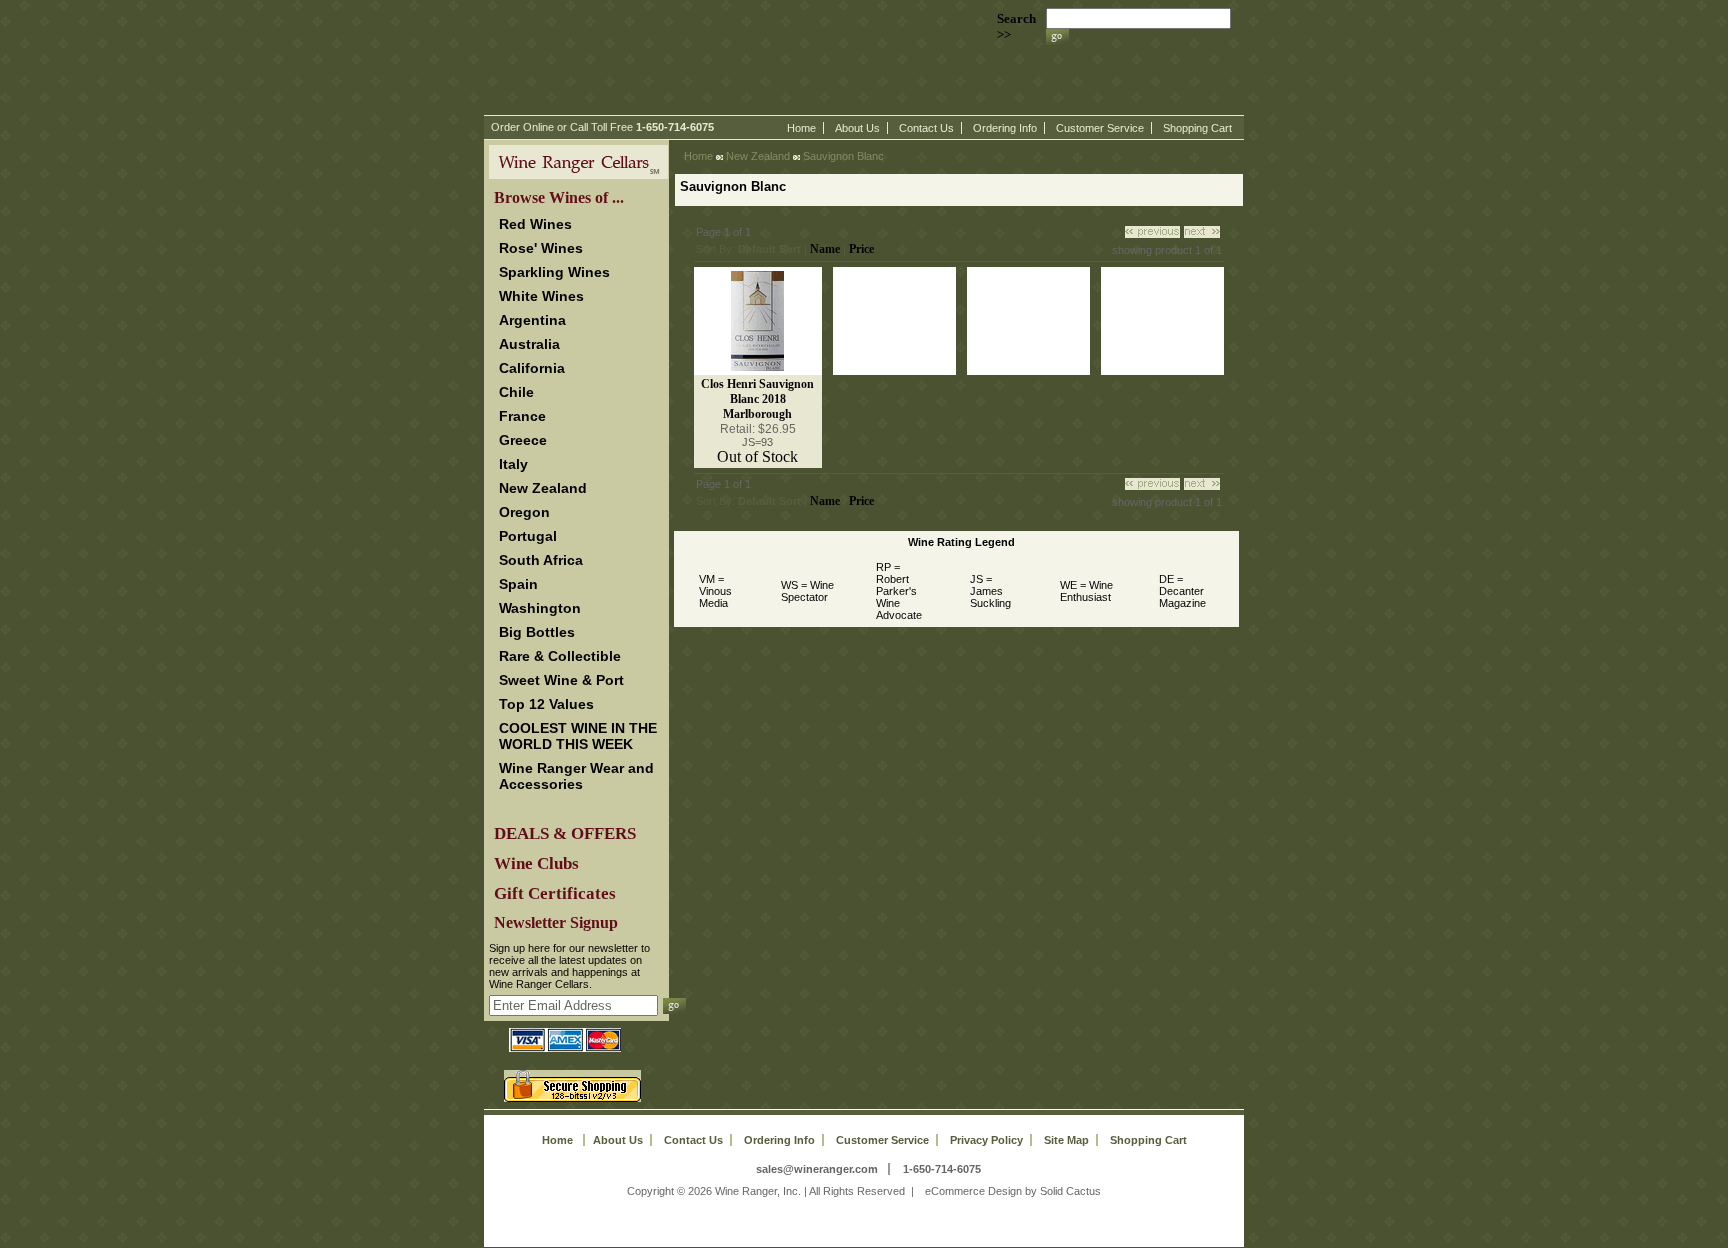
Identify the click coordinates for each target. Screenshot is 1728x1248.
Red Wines (535, 224)
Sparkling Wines (554, 272)
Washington (540, 608)
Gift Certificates (555, 893)
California (532, 368)
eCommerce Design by (981, 1191)
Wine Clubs (536, 863)
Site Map (1066, 1140)
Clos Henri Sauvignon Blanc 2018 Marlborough (757, 399)
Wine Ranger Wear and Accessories (576, 776)
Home (801, 128)
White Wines (541, 296)
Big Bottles (537, 632)
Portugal (528, 536)
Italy (513, 464)
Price (861, 249)
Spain (518, 584)
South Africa (541, 560)
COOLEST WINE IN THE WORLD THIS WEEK (578, 736)
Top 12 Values (546, 704)
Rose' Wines (541, 248)
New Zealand (543, 488)
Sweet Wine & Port (561, 680)
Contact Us (926, 128)
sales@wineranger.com (817, 1169)
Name (825, 249)
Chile (516, 392)
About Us (857, 128)
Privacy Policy (986, 1140)
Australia (529, 344)
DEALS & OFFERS (565, 833)
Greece (523, 440)
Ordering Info (1005, 128)
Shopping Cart (1197, 128)
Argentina (532, 320)
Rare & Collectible (560, 656)
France (522, 416)
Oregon (524, 512)
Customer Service (1100, 128)
